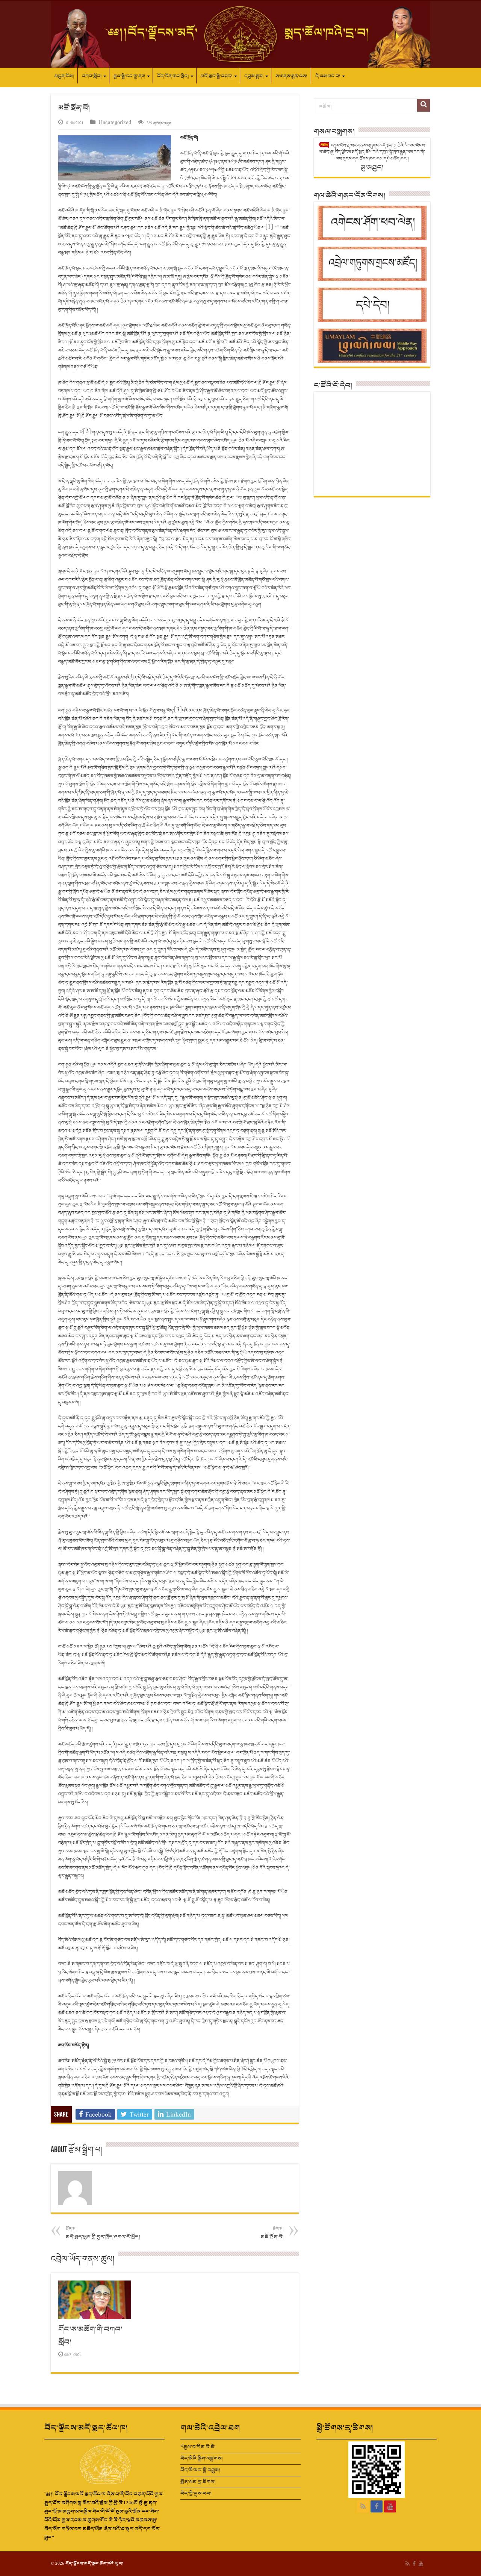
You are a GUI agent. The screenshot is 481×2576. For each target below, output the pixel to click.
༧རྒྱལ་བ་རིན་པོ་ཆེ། (198, 2447)
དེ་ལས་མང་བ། (328, 76)
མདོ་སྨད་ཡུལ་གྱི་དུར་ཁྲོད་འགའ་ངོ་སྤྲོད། (103, 2233)
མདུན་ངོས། (64, 76)
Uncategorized (115, 123)
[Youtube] (390, 2506)
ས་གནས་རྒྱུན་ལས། (291, 76)
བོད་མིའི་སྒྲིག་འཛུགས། (202, 2459)
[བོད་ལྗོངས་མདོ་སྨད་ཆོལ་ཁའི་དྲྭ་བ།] (240, 34)
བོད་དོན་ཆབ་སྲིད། (173, 76)
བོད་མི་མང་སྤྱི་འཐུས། (200, 2470)
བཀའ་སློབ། (92, 76)
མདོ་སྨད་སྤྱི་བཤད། (216, 76)
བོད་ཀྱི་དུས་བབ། (196, 2493)
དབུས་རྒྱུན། (254, 76)
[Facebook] (377, 2506)
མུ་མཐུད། (372, 167)
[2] (87, 431)
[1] (269, 227)
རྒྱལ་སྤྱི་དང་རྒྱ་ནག (129, 76)
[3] (178, 710)
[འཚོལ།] (424, 105)
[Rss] (363, 2506)
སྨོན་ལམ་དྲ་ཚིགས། (198, 2482)
